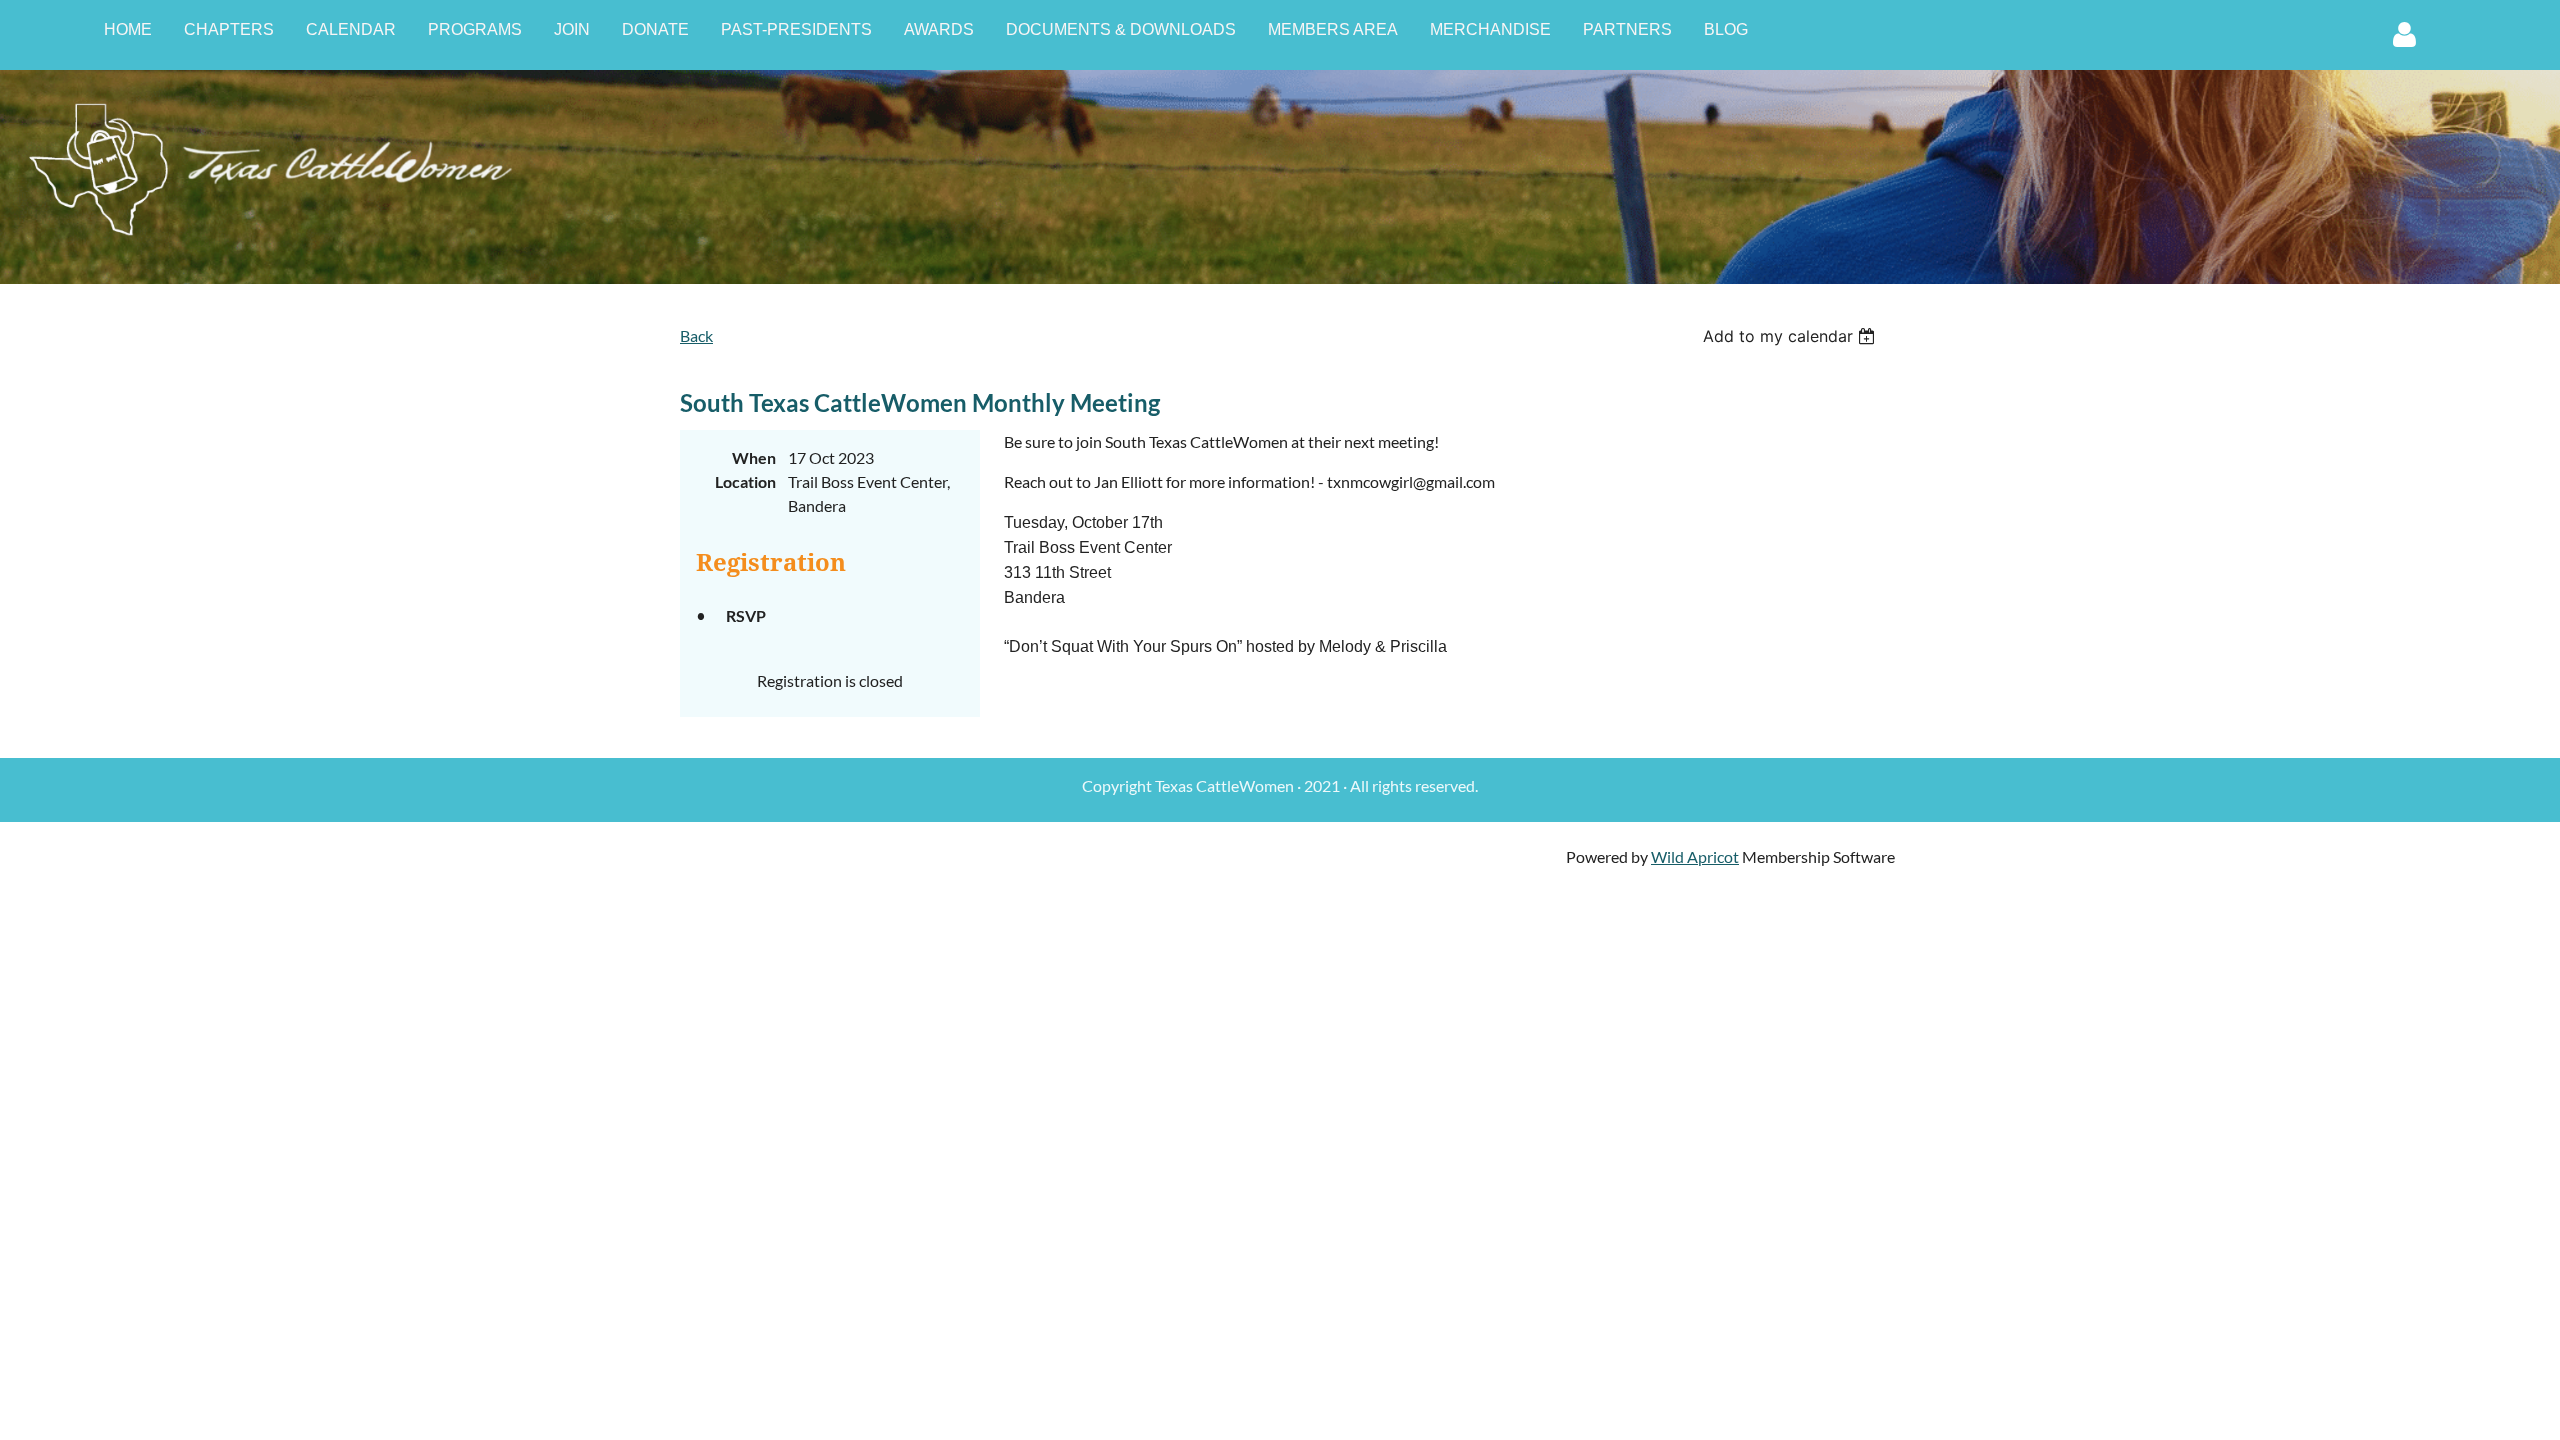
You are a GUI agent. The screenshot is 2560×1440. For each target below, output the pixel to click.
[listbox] (1791, 336)
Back (696, 335)
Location (745, 481)
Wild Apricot (1695, 856)
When (754, 457)
